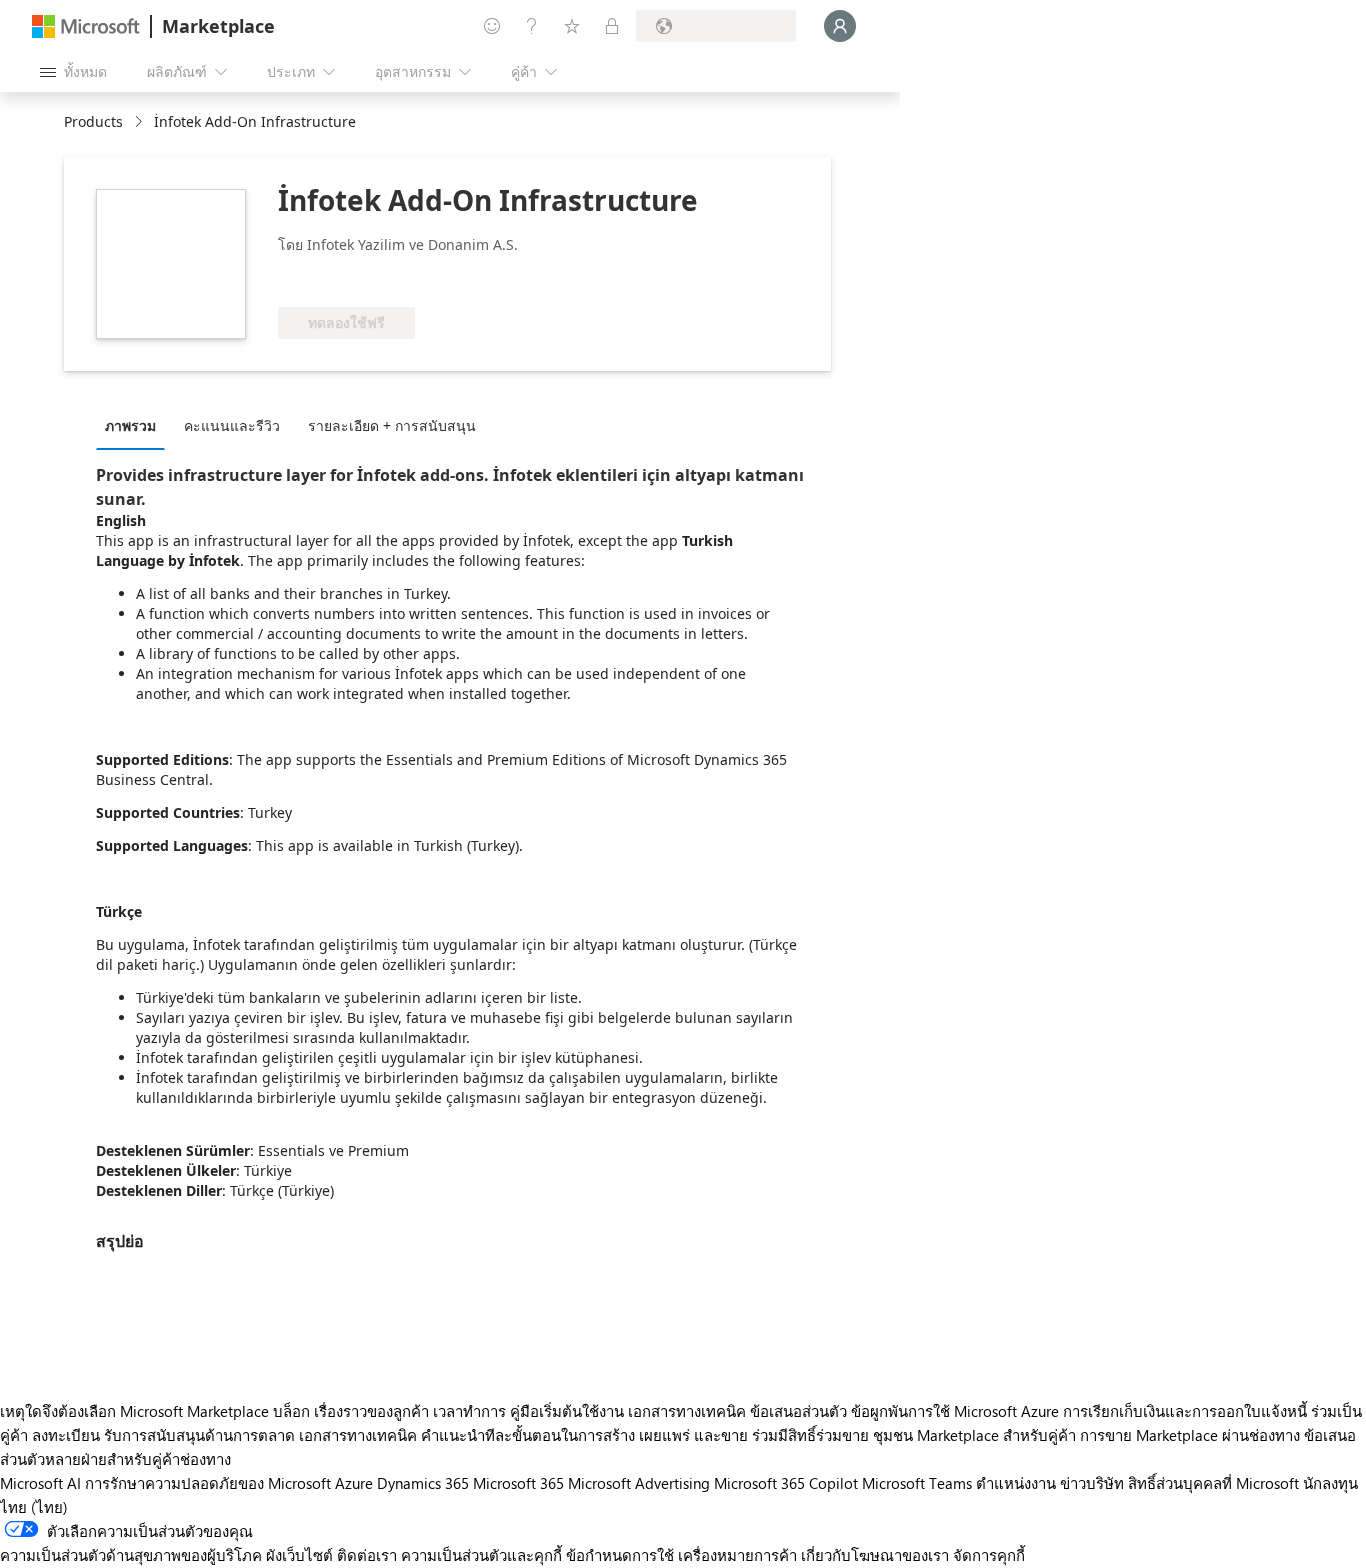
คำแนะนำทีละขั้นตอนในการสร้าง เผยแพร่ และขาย (584, 1435)
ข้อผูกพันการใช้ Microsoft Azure (957, 1411)
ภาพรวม (130, 425)
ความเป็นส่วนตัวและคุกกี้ (481, 1555)
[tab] (135, 425)
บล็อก (291, 1411)
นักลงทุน (1330, 1483)
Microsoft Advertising (639, 1483)
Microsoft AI (40, 1483)
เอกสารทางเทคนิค (687, 1411)
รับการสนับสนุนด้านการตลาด (199, 1435)
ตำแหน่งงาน (1016, 1483)
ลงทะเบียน (66, 1435)
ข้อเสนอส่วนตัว (798, 1411)
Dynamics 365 (423, 1483)
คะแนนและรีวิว (232, 425)
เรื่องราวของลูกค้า (371, 1411)
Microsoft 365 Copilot (786, 1483)
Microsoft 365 (518, 1483)
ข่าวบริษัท (1092, 1483)
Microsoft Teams (917, 1483)
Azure (354, 1483)
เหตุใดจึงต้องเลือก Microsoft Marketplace (134, 1411)
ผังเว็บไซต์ (299, 1555)
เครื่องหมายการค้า (737, 1555)
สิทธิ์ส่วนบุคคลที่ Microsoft (1213, 1483)
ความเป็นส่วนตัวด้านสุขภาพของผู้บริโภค (131, 1555)
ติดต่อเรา (367, 1555)
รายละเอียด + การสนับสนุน (392, 425)
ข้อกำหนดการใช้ (620, 1555)
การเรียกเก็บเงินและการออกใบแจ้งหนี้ (1185, 1411)
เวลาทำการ (469, 1411)
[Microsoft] (86, 26)
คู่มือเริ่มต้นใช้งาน (567, 1411)
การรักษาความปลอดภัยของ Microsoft (208, 1483)
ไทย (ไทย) (34, 1507)
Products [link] (93, 121)
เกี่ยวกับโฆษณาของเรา (875, 1555)
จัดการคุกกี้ (989, 1555)
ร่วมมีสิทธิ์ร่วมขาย (810, 1435)
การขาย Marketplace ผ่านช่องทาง (1190, 1435)
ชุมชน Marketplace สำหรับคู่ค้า (974, 1435)
